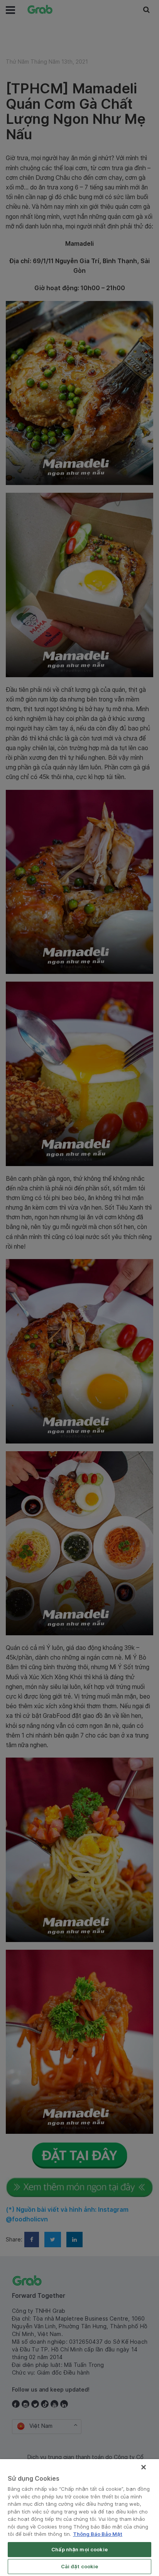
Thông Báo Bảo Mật (98, 2534)
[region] (79, 2518)
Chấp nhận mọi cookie (79, 2549)
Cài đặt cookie (80, 2566)
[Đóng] (144, 2467)
